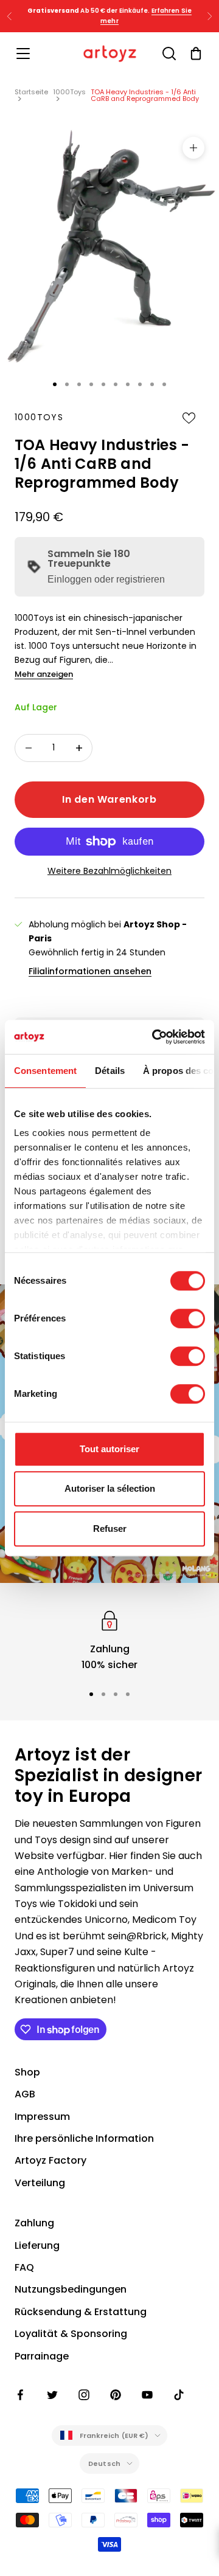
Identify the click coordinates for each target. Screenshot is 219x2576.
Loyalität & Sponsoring (71, 2334)
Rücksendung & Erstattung (81, 2312)
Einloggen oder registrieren (106, 579)
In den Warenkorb (109, 799)
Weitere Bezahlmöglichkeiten (109, 871)
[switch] (188, 1318)
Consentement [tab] (45, 1071)
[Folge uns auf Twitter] (52, 2395)
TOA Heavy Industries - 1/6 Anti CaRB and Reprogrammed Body (145, 95)
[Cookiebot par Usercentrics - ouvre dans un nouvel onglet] (155, 1037)
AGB (25, 2094)
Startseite (31, 92)
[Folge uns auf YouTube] (147, 2395)
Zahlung (34, 2223)
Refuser (110, 1529)
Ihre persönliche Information (84, 2138)
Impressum (42, 2117)
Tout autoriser (109, 1449)
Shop (27, 2072)
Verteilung (40, 2183)
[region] (109, 1640)
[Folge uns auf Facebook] (21, 2395)
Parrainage (42, 2356)
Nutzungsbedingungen (71, 2289)
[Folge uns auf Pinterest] (116, 2395)
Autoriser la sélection (110, 1488)
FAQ (24, 2267)
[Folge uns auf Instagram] (84, 2395)
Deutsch (104, 2463)
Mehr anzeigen (44, 674)
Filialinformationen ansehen (90, 971)
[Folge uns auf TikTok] (179, 2395)
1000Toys (69, 92)
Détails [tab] (110, 1071)
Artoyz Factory (50, 2160)
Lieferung (37, 2245)
